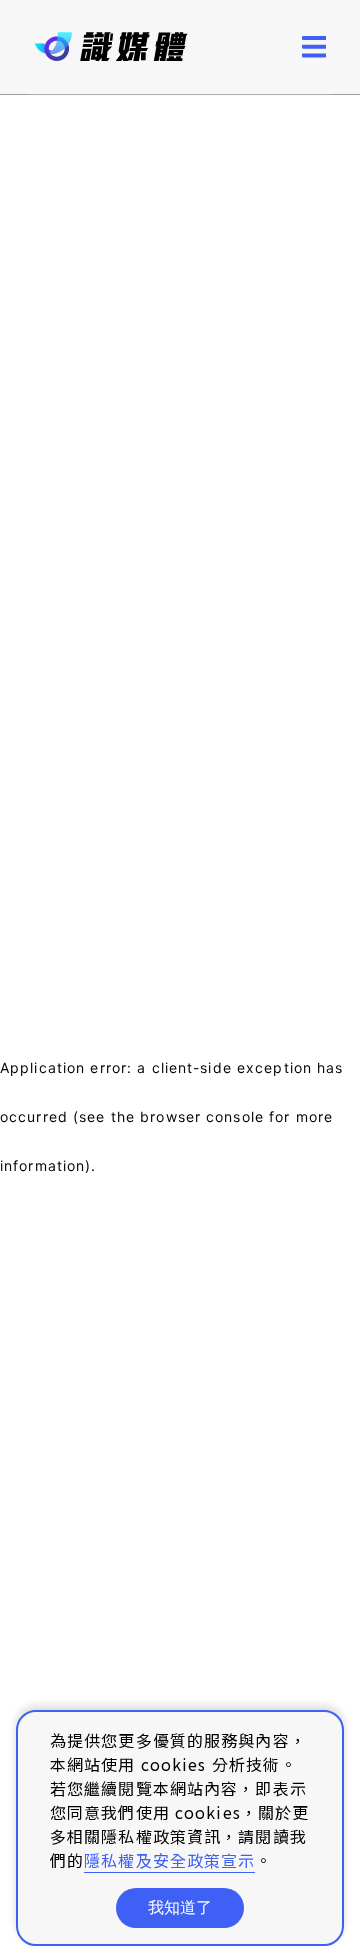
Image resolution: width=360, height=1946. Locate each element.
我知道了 (180, 1907)
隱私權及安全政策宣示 (169, 1860)
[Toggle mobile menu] (314, 47)
